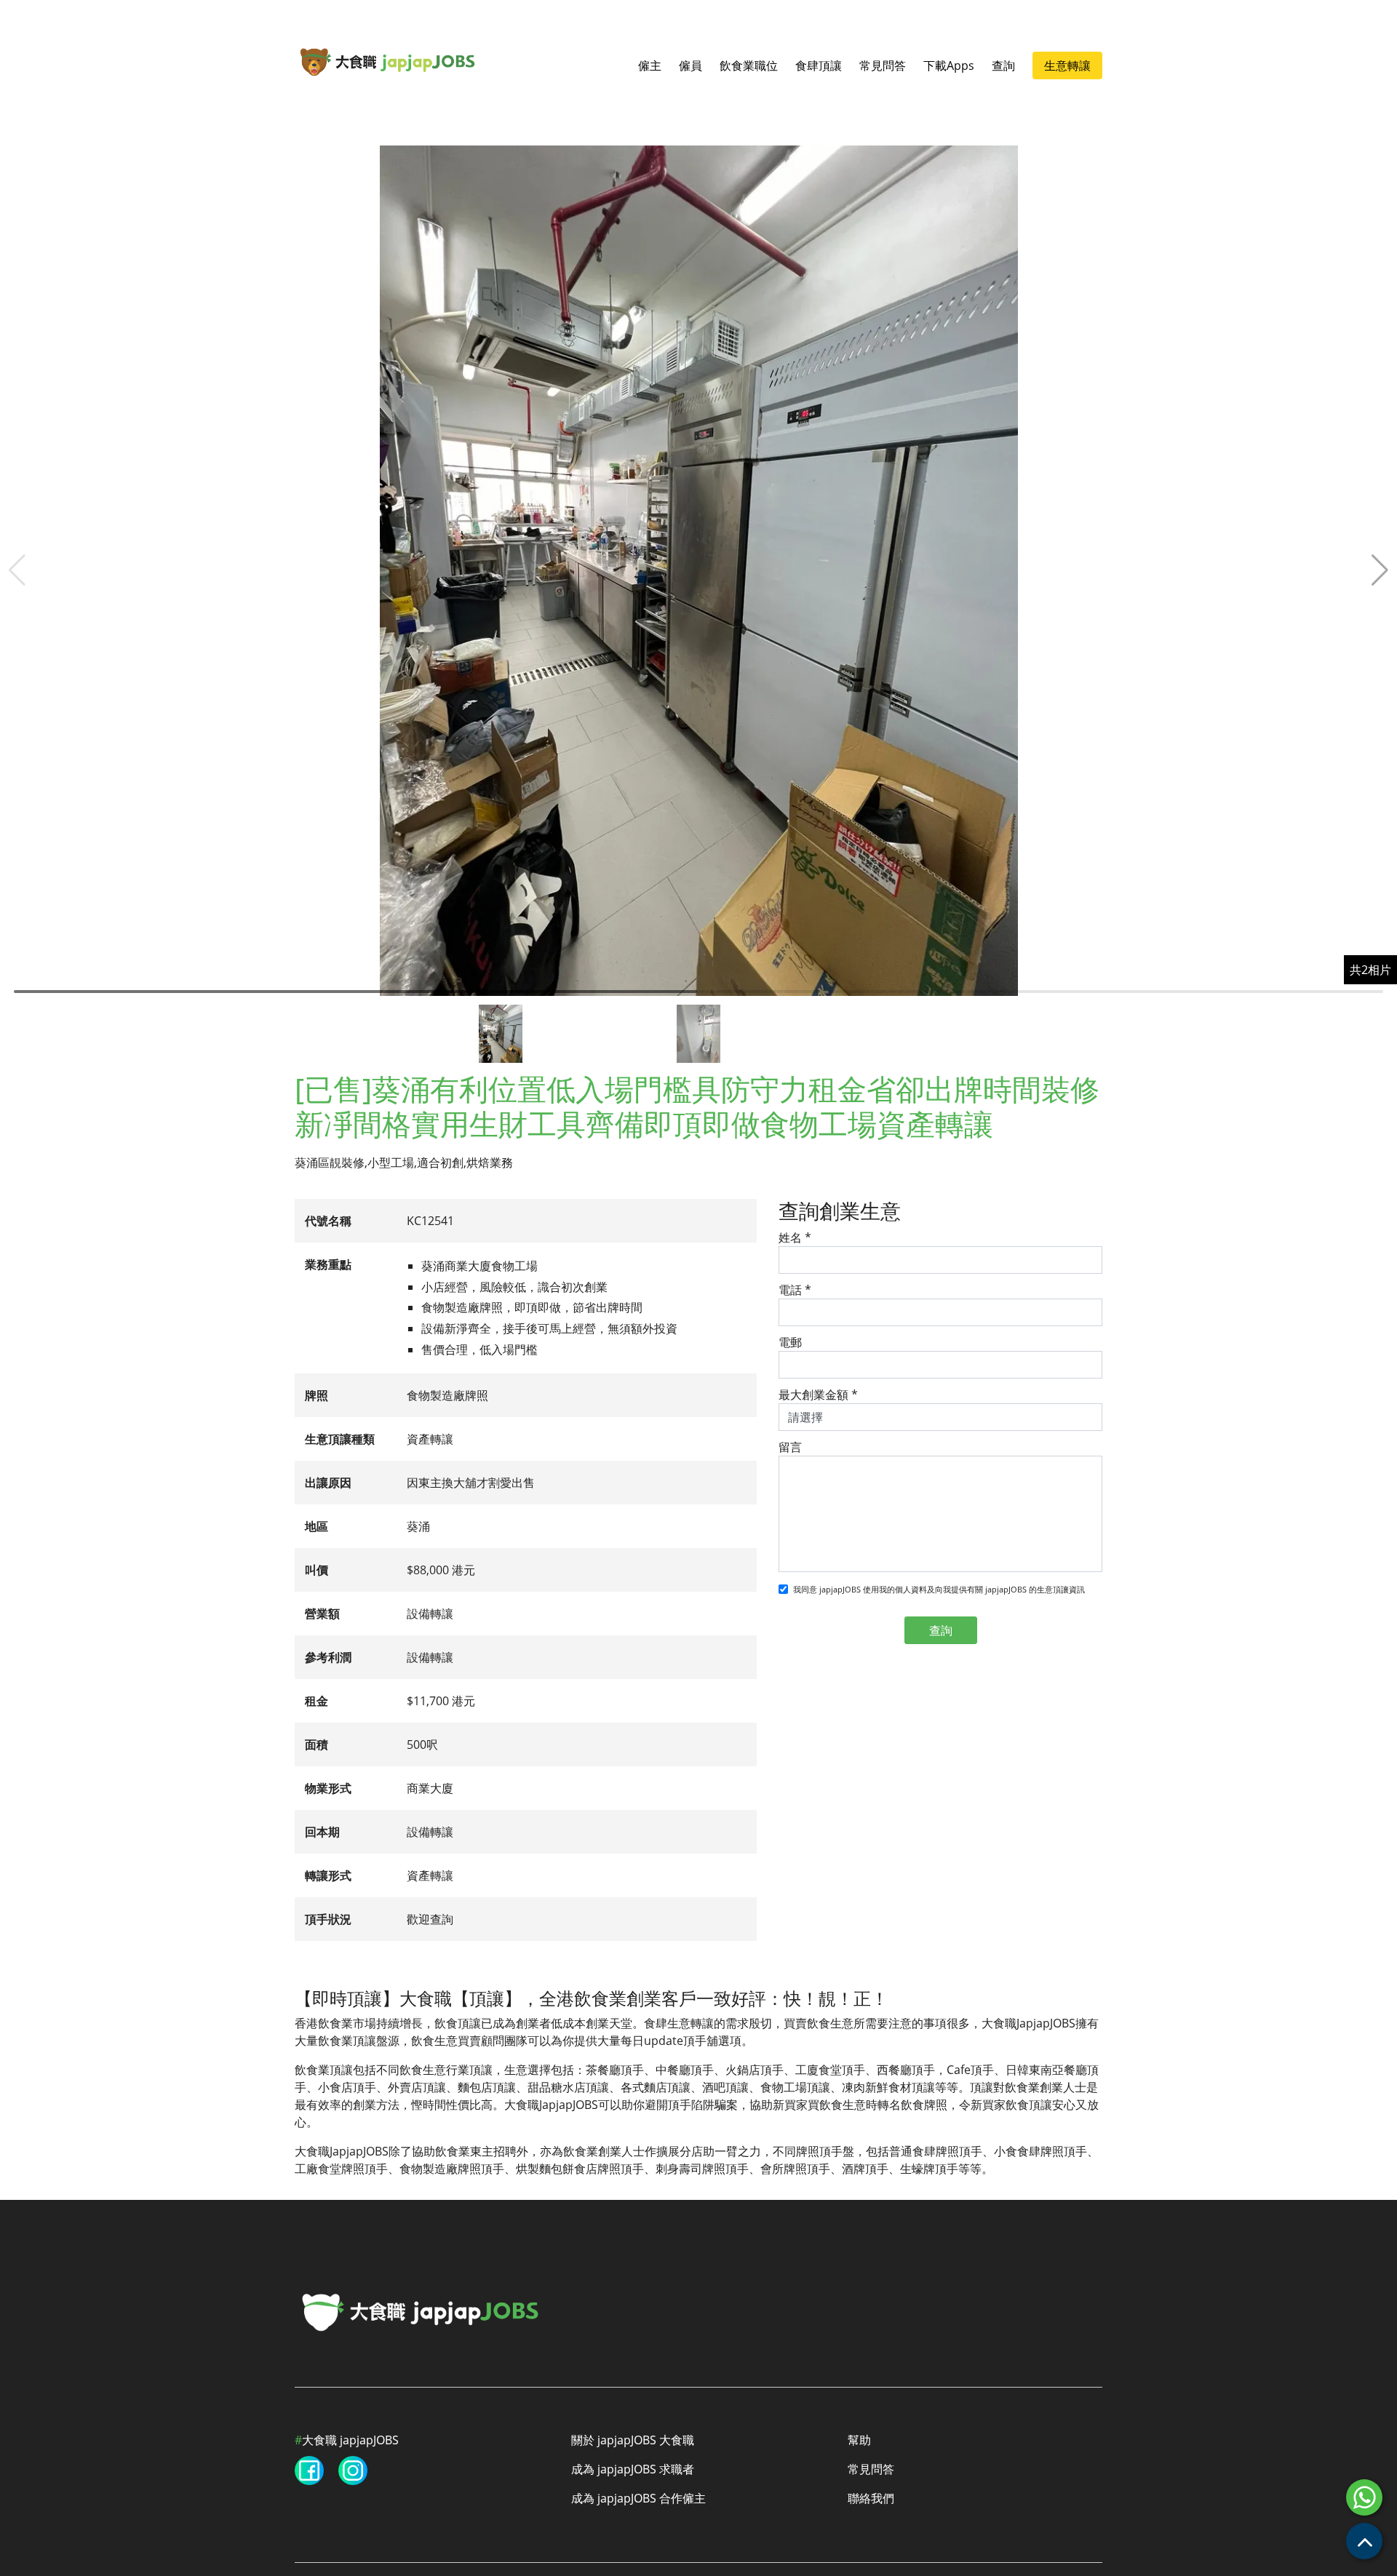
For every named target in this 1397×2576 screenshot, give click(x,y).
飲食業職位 (749, 65)
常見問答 (883, 65)
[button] (1380, 570)
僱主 (650, 65)
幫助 (859, 2440)
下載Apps (949, 65)
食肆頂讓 (819, 65)
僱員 (690, 65)
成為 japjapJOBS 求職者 (633, 2469)
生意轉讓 (1067, 65)
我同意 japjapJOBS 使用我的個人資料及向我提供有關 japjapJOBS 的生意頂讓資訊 (939, 1589)
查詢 (1003, 65)
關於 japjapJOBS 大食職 (633, 2440)
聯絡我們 (871, 2498)
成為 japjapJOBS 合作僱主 (638, 2498)
